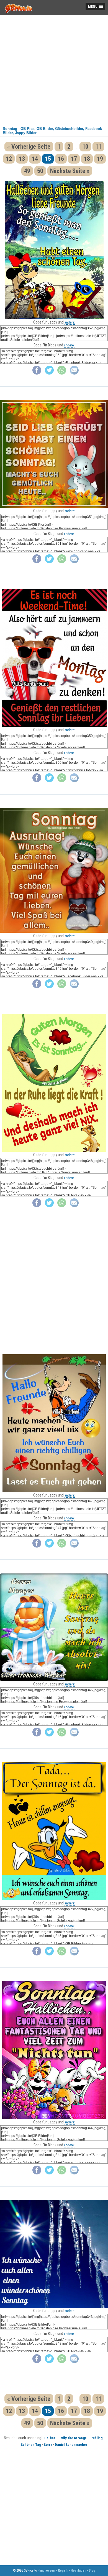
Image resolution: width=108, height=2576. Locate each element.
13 (22, 159)
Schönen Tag (31, 2445)
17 (74, 159)
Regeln (63, 2570)
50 (40, 171)
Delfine (50, 2438)
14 (35, 159)
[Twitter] (49, 373)
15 (48, 159)
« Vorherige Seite (29, 147)
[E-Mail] (74, 373)
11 (98, 147)
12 (9, 159)
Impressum (47, 2570)
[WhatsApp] (62, 373)
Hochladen (78, 2570)
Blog (92, 2570)
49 (27, 171)
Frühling (96, 2438)
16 (61, 159)
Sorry (48, 2445)
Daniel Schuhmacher (71, 2445)
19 (100, 159)
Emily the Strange (73, 2438)
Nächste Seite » (70, 171)
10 (85, 147)
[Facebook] (37, 373)
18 (87, 159)
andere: (70, 322)
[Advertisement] (54, 69)
